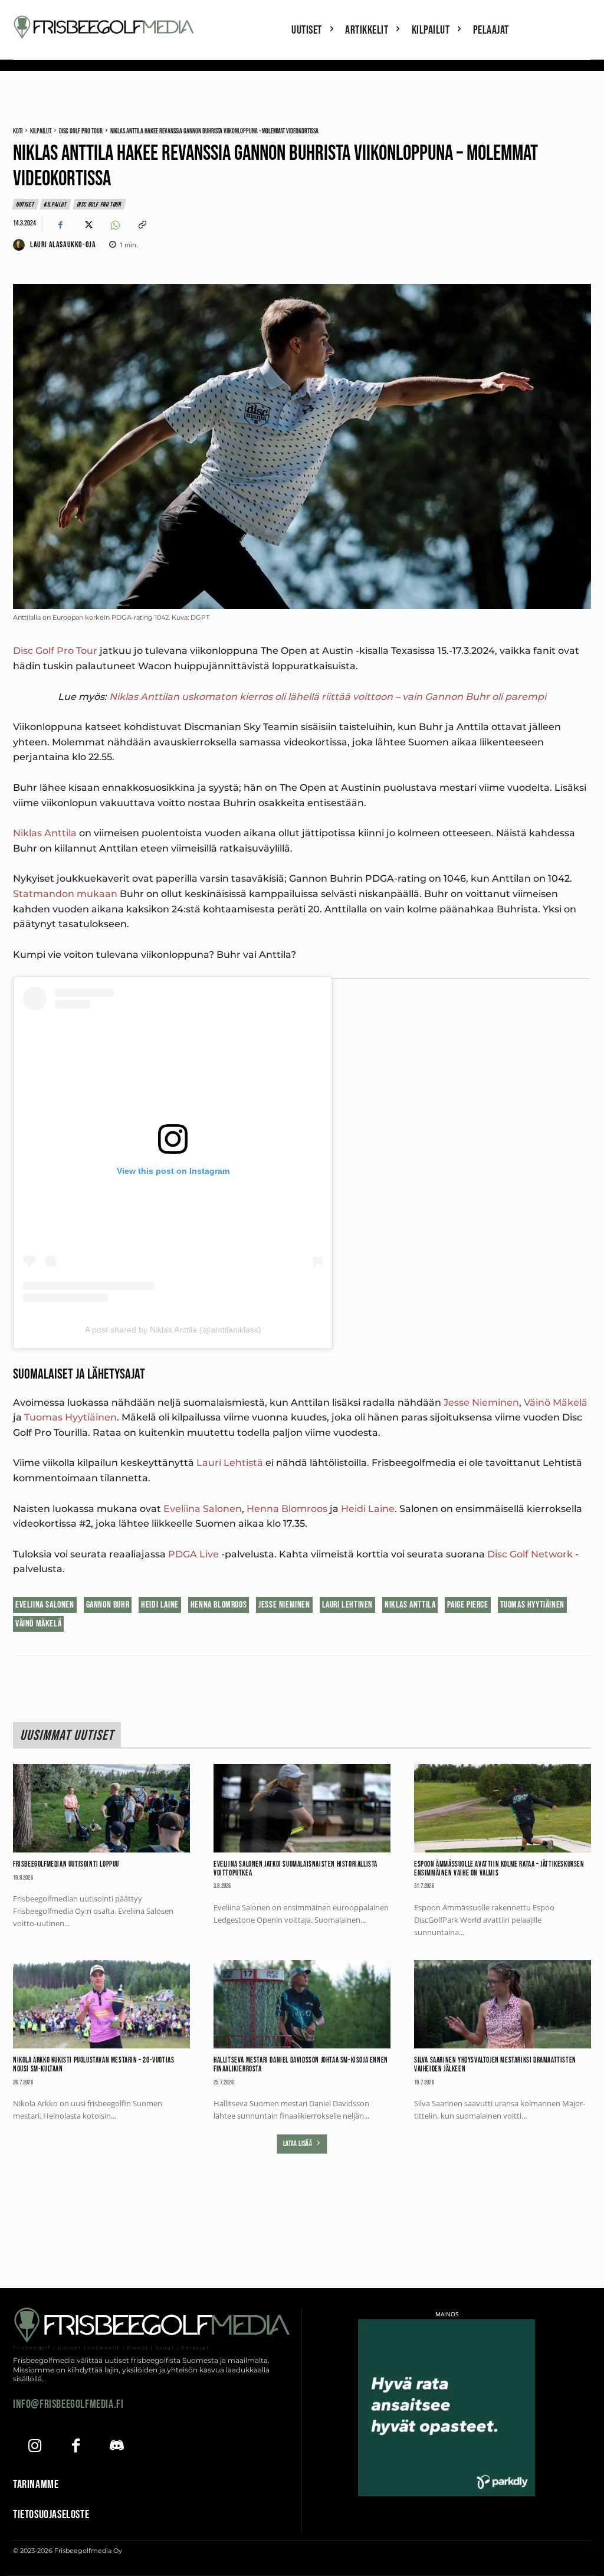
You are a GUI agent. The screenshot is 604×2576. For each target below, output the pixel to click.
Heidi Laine (368, 1509)
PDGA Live (193, 1554)
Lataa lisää (298, 2144)
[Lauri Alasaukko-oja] (21, 245)
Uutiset (25, 204)
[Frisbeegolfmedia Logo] (105, 27)
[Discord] (117, 2447)
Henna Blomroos (287, 1509)
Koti (18, 131)
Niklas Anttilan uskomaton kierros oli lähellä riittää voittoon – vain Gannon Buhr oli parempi (328, 697)
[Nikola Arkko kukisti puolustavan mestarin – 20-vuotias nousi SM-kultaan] (101, 2004)
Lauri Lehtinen (347, 1605)
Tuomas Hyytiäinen (70, 1417)
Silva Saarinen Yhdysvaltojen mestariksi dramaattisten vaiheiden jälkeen (495, 2065)
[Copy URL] (142, 225)
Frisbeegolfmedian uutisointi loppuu (66, 1864)
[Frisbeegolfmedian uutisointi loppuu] (101, 1808)
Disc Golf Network (530, 1554)
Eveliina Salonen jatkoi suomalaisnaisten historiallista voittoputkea (296, 1869)
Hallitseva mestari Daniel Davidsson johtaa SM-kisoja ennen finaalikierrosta (301, 2065)
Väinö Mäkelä (556, 1402)
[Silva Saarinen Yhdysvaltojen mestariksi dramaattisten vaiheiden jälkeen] (503, 2004)
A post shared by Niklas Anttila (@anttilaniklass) (173, 1330)
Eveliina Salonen (203, 1509)
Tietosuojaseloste (51, 2515)
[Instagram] (35, 2447)
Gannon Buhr (108, 1605)
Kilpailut (41, 131)
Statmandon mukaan (65, 894)
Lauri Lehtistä (230, 1463)
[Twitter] (87, 225)
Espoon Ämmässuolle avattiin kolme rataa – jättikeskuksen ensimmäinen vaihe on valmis (499, 1869)
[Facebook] (60, 225)
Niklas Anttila (45, 833)
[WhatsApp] (114, 225)
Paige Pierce (467, 1605)
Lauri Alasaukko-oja (63, 245)
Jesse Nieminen (481, 1402)
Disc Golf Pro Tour (81, 131)
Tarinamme (36, 2485)
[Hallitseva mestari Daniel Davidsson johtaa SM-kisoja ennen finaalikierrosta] (302, 2004)
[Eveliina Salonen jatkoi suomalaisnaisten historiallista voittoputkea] (302, 1808)
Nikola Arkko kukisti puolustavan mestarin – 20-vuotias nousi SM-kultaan (93, 2065)
